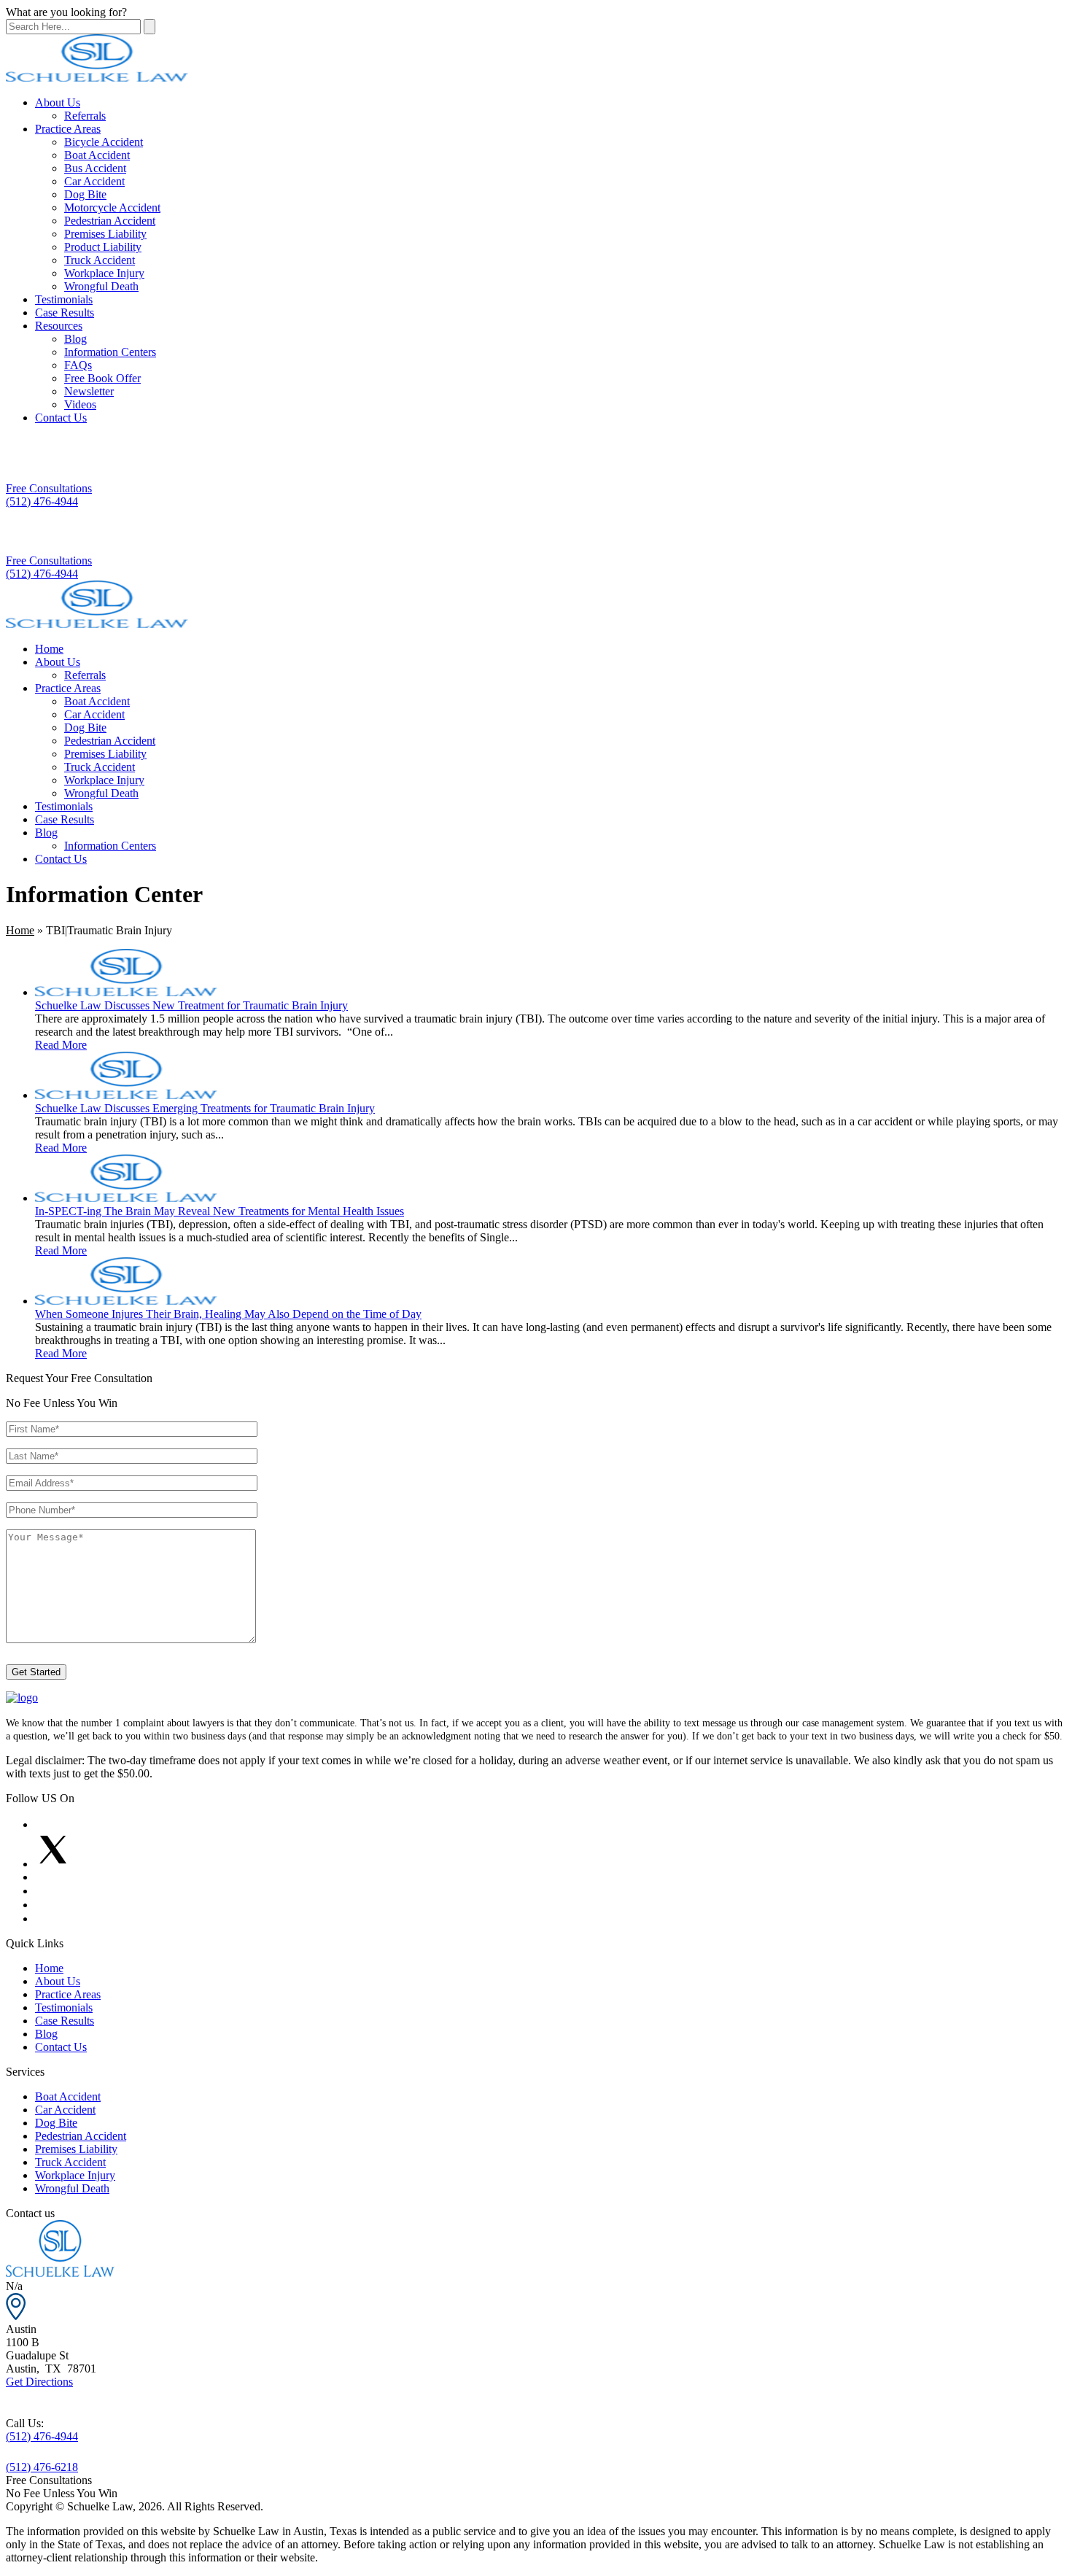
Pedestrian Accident (110, 221)
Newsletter (89, 391)
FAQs (78, 365)
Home (49, 649)
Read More (61, 1045)
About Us (58, 102)
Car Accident (94, 181)
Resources (59, 326)
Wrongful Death (101, 286)
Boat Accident (97, 155)
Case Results (65, 313)
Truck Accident (100, 260)
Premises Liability (105, 234)
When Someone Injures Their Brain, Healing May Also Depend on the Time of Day (228, 1314)
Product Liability (103, 247)
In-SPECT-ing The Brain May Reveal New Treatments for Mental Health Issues (220, 1211)
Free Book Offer (102, 378)
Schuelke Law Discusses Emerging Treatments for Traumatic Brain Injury (205, 1108)
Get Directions (39, 2382)
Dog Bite (85, 194)
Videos (80, 404)
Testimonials (64, 299)
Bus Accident (95, 168)
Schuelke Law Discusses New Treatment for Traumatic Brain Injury (191, 1005)
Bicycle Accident (104, 142)
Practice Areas (68, 129)
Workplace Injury (104, 273)
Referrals (85, 116)
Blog (75, 339)
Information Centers (110, 352)
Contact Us (61, 418)
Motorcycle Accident (112, 207)
